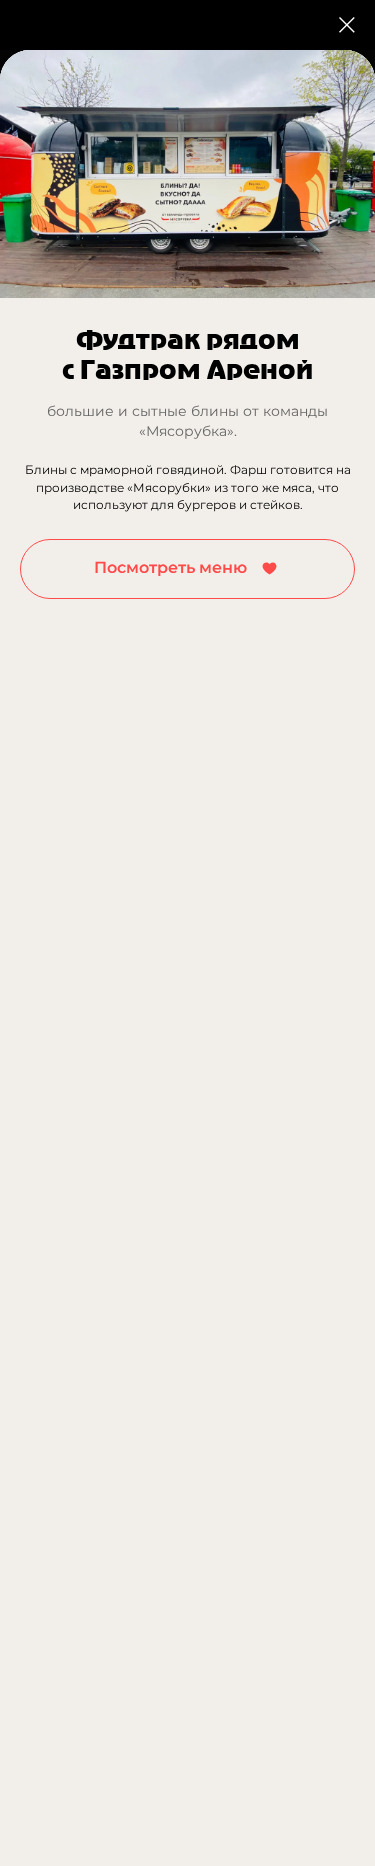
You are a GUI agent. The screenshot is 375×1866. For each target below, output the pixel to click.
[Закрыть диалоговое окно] (347, 25)
